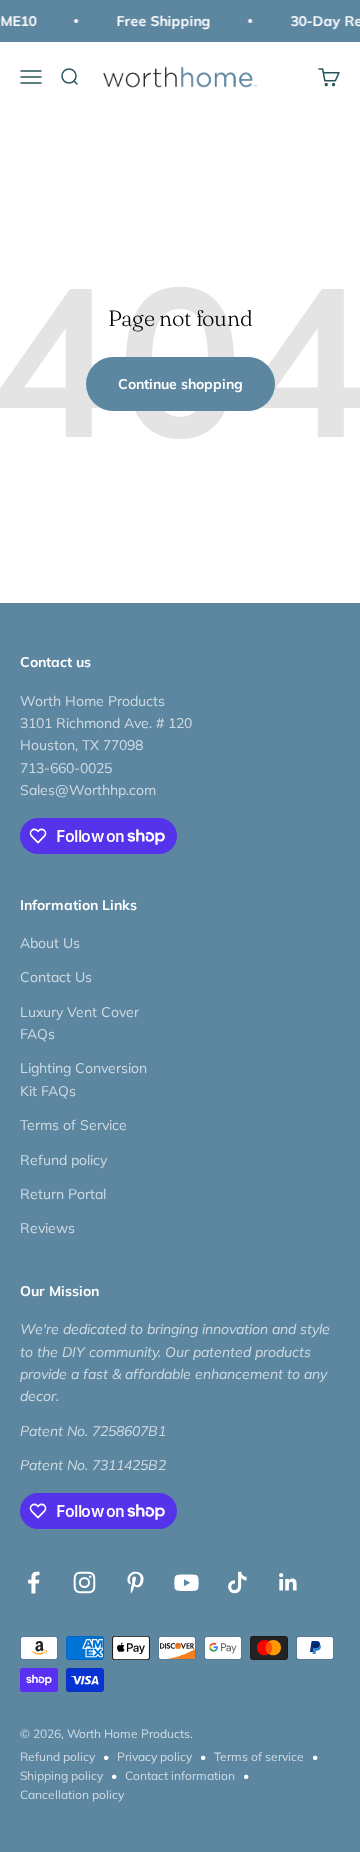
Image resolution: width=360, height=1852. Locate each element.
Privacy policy (154, 1756)
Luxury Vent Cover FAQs (79, 1023)
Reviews (47, 1228)
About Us (50, 943)
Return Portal (63, 1194)
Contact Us (56, 977)
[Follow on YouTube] (186, 1582)
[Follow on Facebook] (33, 1582)
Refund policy (63, 1160)
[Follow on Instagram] (84, 1582)
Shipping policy (61, 1775)
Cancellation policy (72, 1794)
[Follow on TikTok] (237, 1582)
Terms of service (259, 1756)
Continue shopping (180, 384)
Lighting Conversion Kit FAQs (83, 1079)
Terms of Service (73, 1125)
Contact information (180, 1775)
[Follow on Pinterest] (135, 1582)
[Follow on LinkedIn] (288, 1582)
